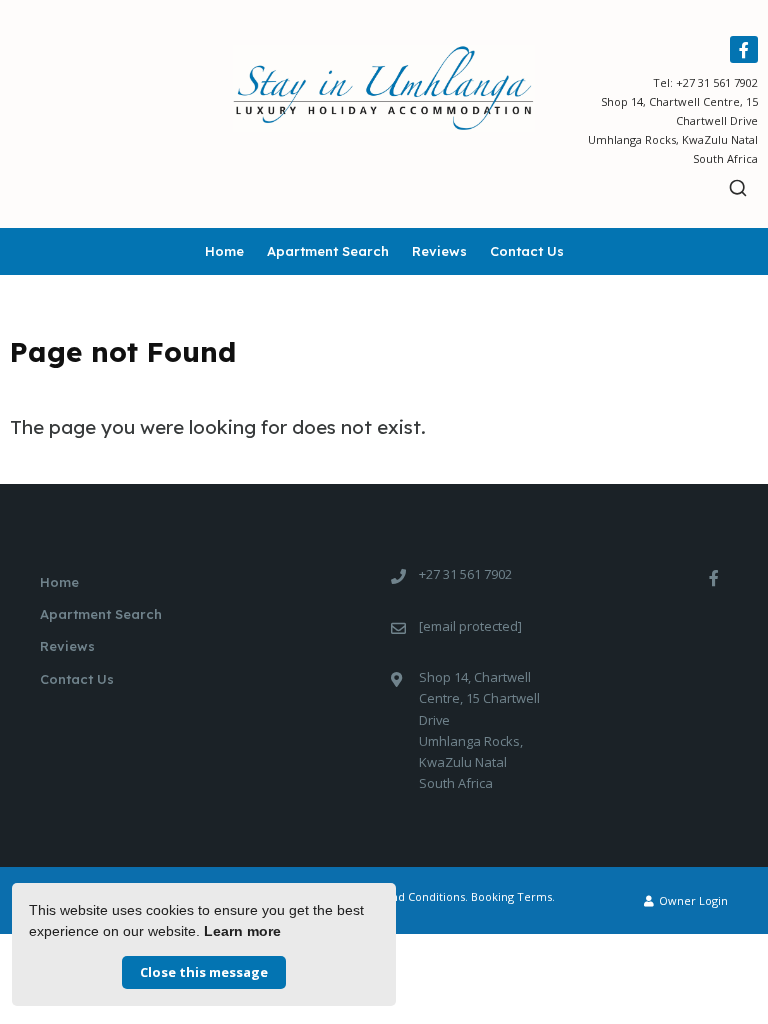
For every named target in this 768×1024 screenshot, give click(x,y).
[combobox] (738, 188)
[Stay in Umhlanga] (384, 87)
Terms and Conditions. (407, 896)
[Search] (738, 188)
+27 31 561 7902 (717, 82)
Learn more (242, 931)
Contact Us (527, 251)
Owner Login (692, 900)
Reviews (439, 251)
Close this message (204, 972)
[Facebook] (744, 49)
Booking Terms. (513, 896)
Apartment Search (328, 251)
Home (224, 251)
